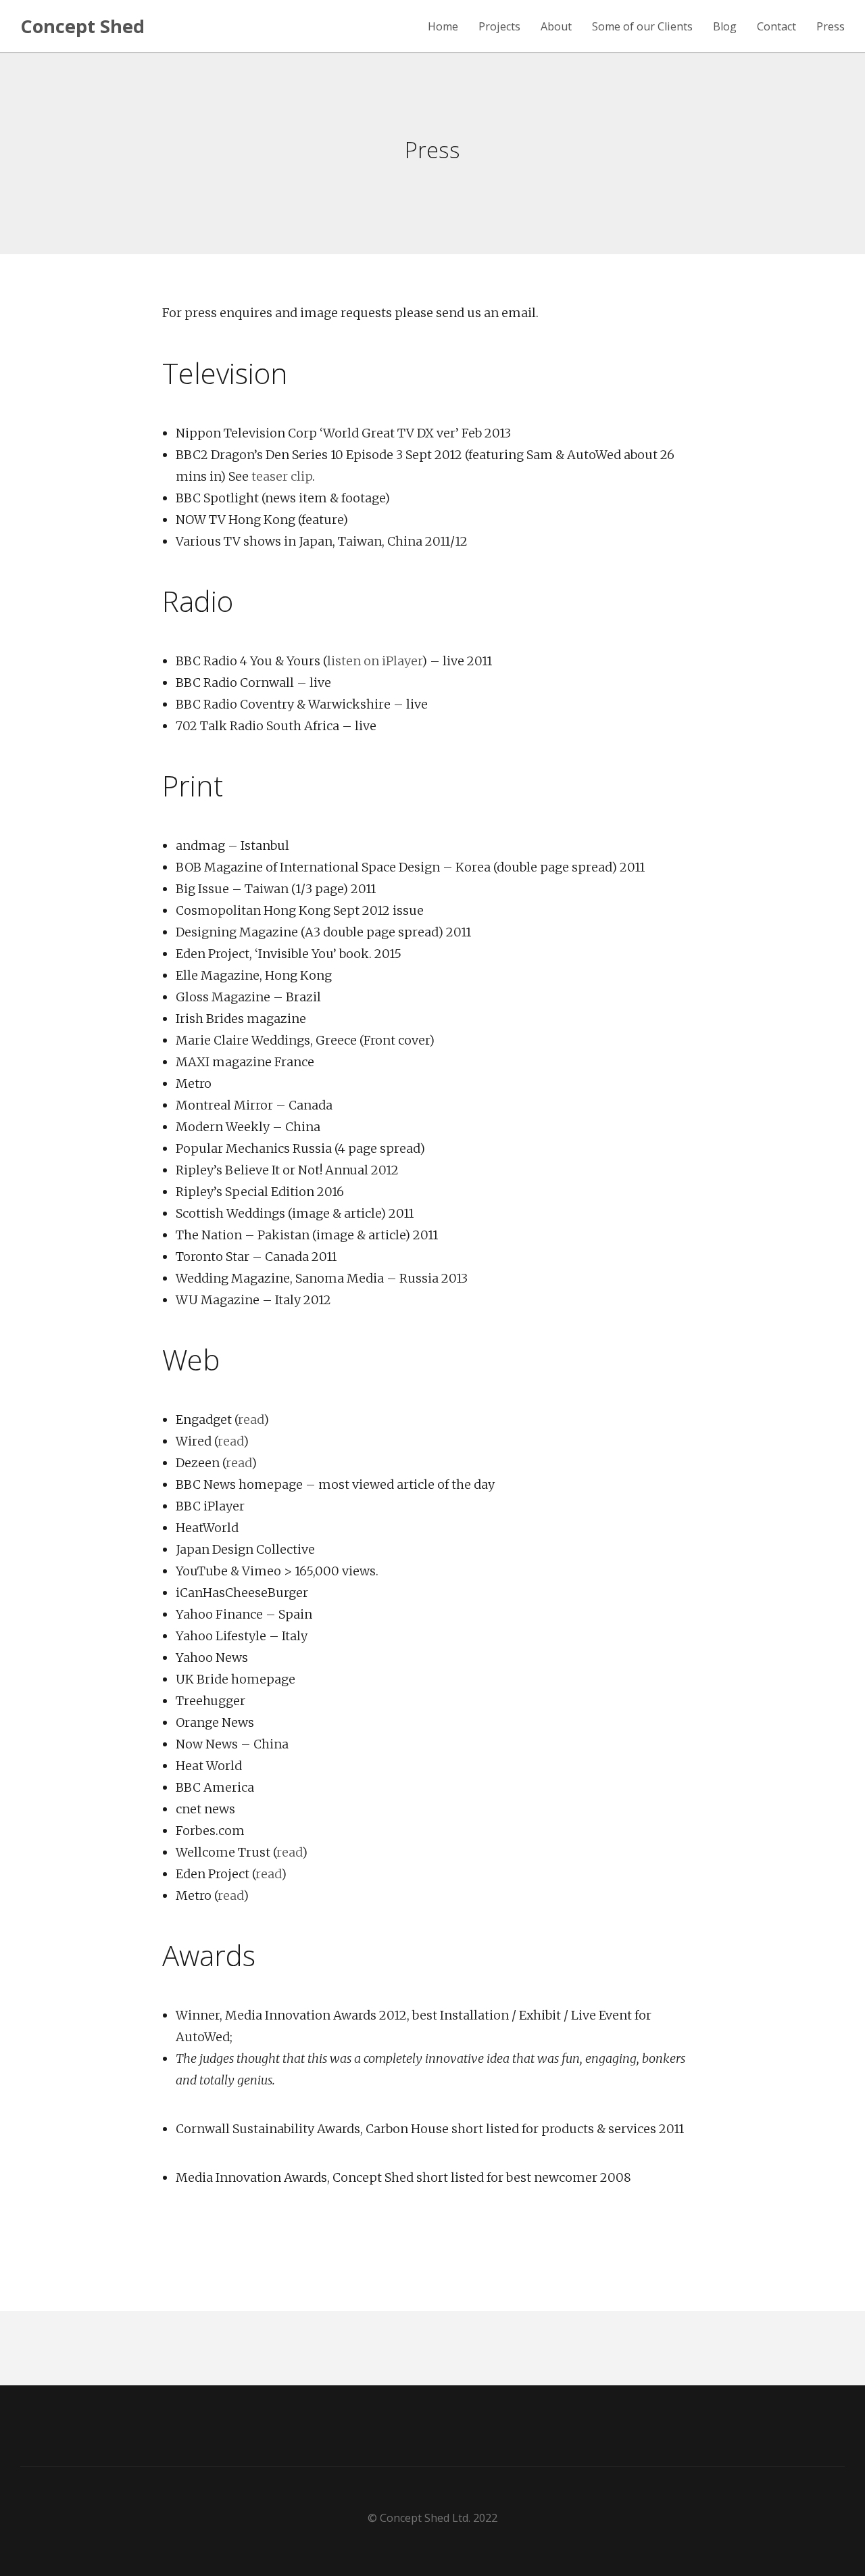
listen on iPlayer (374, 661)
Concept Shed (82, 26)
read (251, 1420)
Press (831, 27)
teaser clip (282, 476)
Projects (499, 27)
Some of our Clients (642, 27)
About (556, 27)
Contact (776, 27)
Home (443, 27)
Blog (725, 27)
